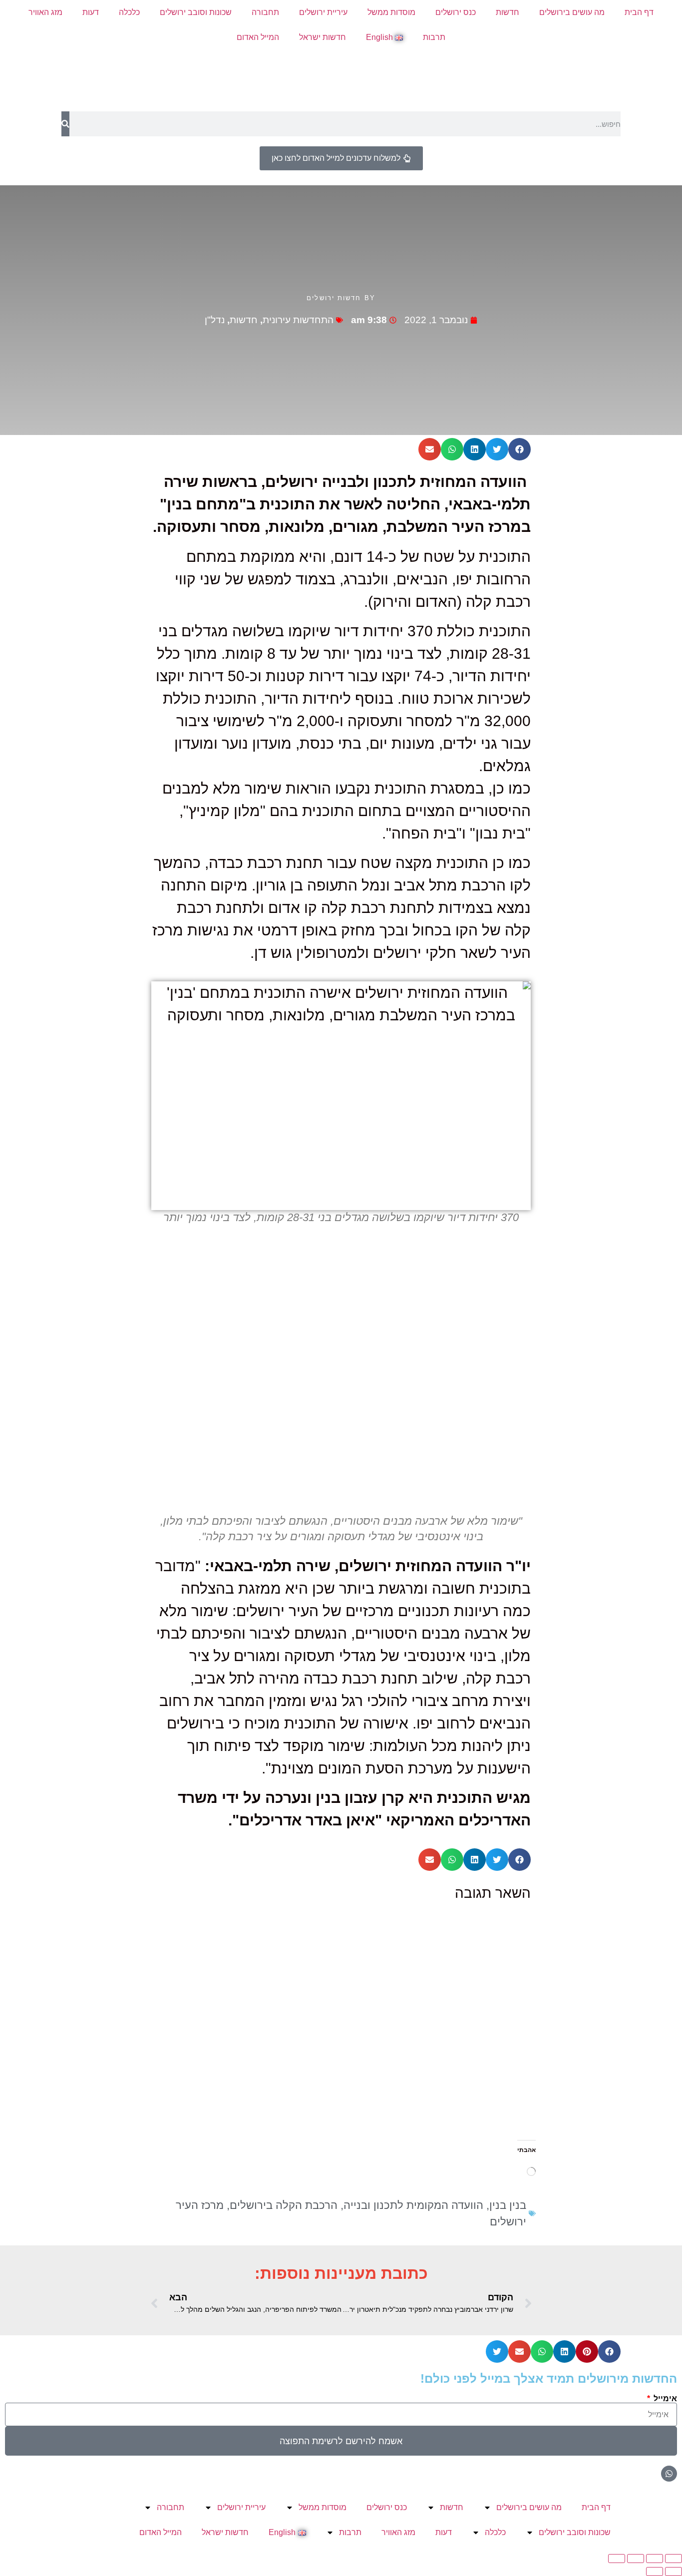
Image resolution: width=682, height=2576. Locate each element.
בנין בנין (508, 2205)
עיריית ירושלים (323, 12)
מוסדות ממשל (391, 12)
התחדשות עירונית (298, 320)
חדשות (508, 12)
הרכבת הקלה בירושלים (284, 2205)
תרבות (434, 37)
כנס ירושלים (456, 12)
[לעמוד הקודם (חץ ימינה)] (674, 2572)
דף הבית (639, 12)
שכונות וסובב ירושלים (196, 12)
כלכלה (129, 12)
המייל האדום (258, 37)
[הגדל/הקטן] (674, 2559)
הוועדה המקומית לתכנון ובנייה (413, 2205)
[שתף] (636, 2559)
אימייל (664, 2399)
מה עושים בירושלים (572, 12)
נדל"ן (215, 320)
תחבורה (265, 12)
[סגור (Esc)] (617, 2559)
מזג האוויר (45, 12)
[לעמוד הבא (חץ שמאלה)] (655, 2572)
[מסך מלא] (655, 2559)
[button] (519, 449)
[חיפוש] (65, 124)
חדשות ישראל (323, 37)
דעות (91, 12)
